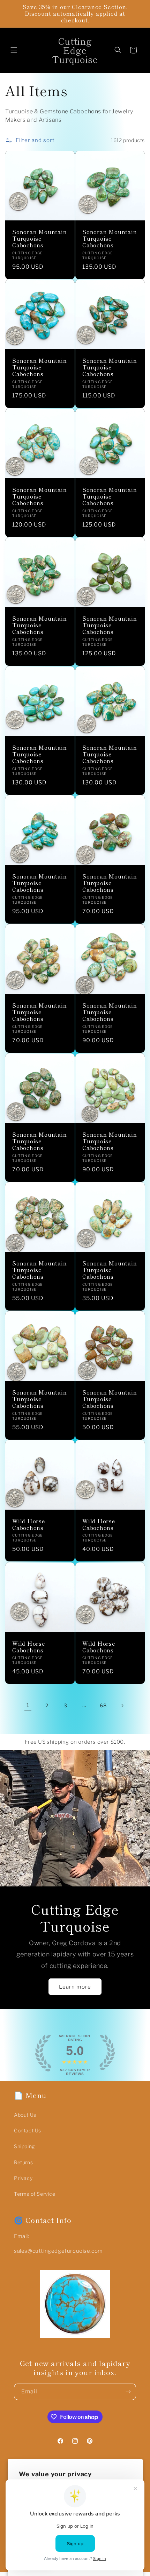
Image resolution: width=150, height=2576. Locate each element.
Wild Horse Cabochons (29, 1524)
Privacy (23, 2178)
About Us (25, 2115)
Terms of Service (35, 2194)
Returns (23, 2162)
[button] (14, 50)
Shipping (24, 2146)
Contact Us (28, 2130)
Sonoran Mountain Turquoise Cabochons (39, 239)
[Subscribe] (128, 2392)
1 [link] (28, 1705)
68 (103, 1705)
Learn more (75, 1987)
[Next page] (122, 1706)
